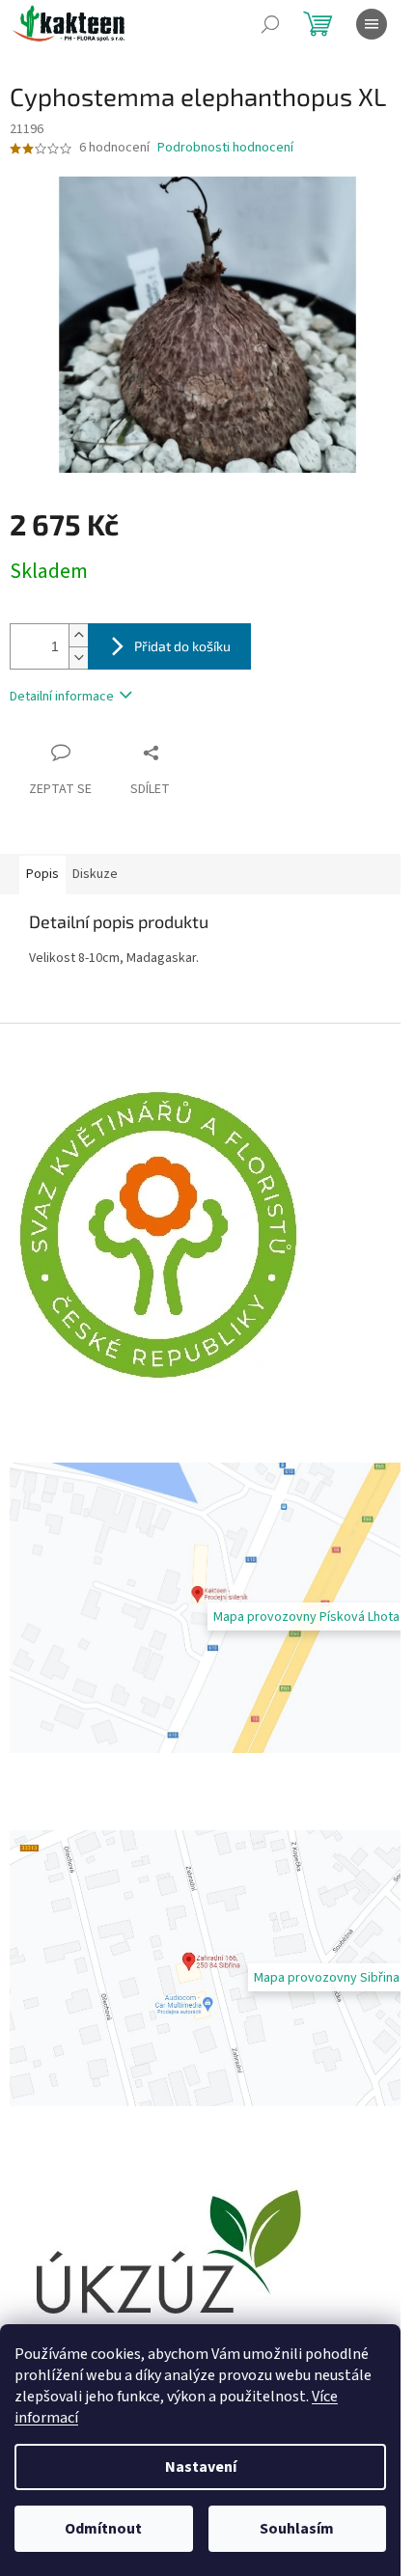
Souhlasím (297, 2529)
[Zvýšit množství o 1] (78, 635)
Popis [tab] (42, 874)
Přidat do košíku (182, 646)
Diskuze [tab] (95, 874)
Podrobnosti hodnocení (225, 148)
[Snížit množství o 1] (78, 658)
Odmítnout (103, 2529)
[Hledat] (270, 24)
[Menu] (372, 24)
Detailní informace (62, 697)
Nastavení (201, 2467)
